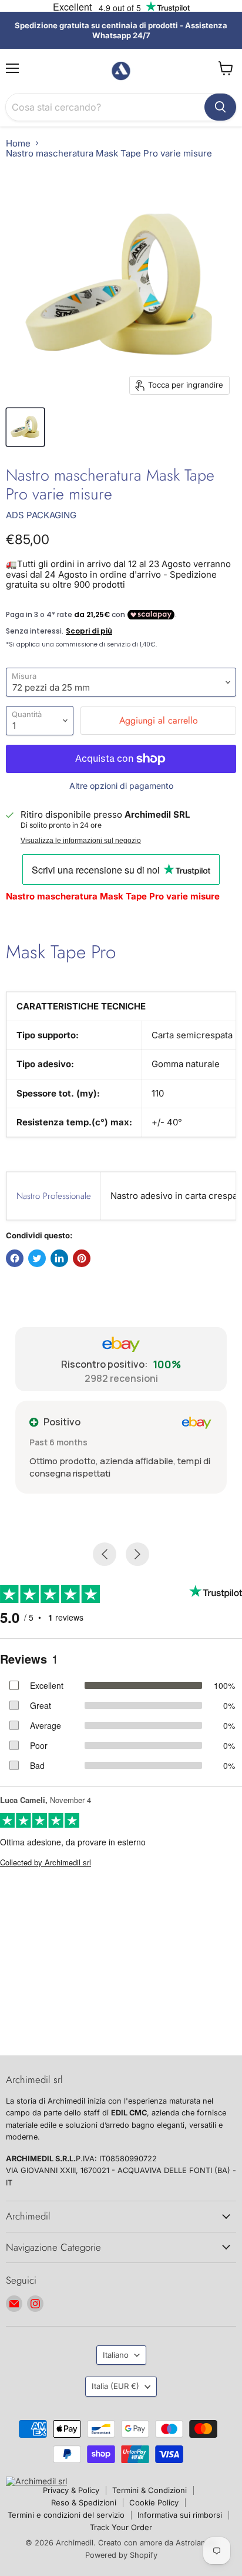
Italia (115, 2386)
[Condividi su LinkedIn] (59, 1258)
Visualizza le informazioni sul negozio (81, 841)
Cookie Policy (154, 2502)
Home (18, 143)
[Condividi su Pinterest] (82, 1258)
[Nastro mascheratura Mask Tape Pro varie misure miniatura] (25, 427)
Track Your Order (121, 2527)
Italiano (116, 2355)
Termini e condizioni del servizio (66, 2515)
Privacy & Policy (71, 2490)
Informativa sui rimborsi (180, 2515)
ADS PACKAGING (41, 515)
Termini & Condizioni (149, 2490)
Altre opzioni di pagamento (121, 786)
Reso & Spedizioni (84, 2502)
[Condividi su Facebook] (15, 1258)
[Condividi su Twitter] (37, 1258)
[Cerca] (220, 107)
